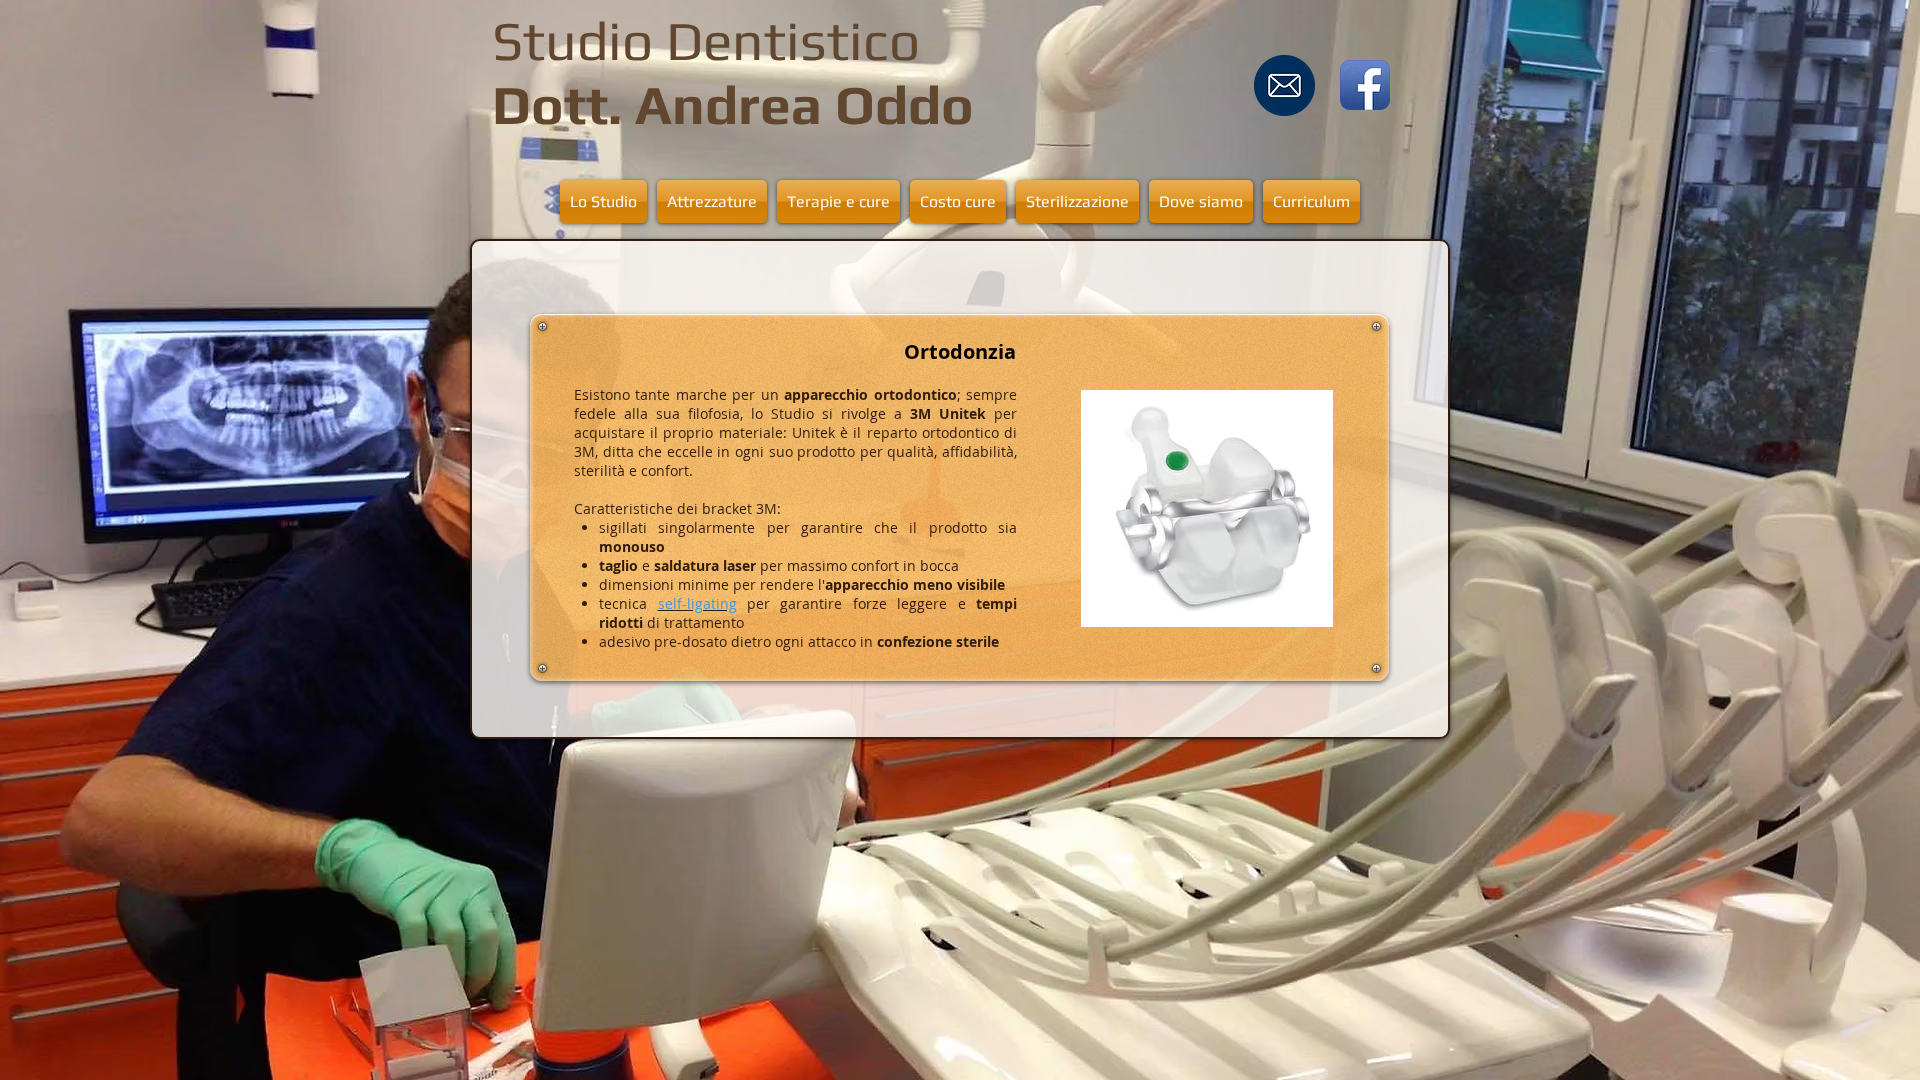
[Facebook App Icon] (1365, 85)
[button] (712, 201)
